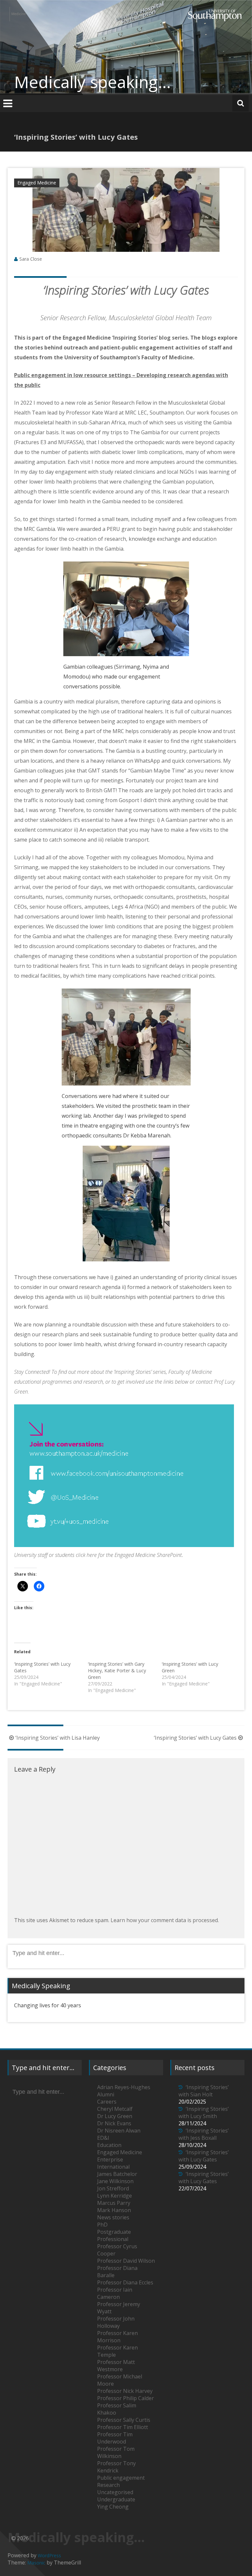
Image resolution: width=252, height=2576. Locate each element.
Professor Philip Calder (126, 2398)
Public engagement (121, 2478)
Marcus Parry (114, 2203)
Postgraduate (114, 2232)
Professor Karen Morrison (117, 2337)
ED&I (103, 2138)
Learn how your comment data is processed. (165, 1920)
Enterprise (110, 2159)
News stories (113, 2217)
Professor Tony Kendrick (116, 2467)
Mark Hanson (114, 2210)
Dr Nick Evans (114, 2123)
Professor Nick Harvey (125, 2391)
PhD (102, 2225)
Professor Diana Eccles (125, 2282)
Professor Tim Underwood (115, 2438)
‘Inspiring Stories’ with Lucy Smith (204, 2112)
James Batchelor (117, 2174)
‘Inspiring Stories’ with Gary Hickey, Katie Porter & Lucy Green (117, 1670)
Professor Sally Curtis (124, 2420)
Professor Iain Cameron (115, 2293)
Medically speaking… (93, 82)
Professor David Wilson (126, 2261)
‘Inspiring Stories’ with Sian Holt (204, 2091)
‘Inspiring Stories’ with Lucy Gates (195, 1738)
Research (108, 2485)
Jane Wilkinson (115, 2181)
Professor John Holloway (116, 2322)
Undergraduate (116, 2499)
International (113, 2167)
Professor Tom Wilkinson (116, 2452)
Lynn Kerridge (115, 2196)
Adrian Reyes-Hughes (124, 2087)
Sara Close (31, 259)
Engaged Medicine (37, 183)
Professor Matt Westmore (116, 2366)
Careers (107, 2102)
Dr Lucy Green (115, 2116)
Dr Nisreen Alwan (119, 2131)
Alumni (106, 2094)
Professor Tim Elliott (123, 2427)
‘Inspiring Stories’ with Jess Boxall (204, 2134)
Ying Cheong (113, 2507)
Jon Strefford (113, 2188)
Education (109, 2145)
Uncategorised (115, 2492)
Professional (113, 2239)
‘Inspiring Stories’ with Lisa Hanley (58, 1738)
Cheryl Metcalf (115, 2109)
